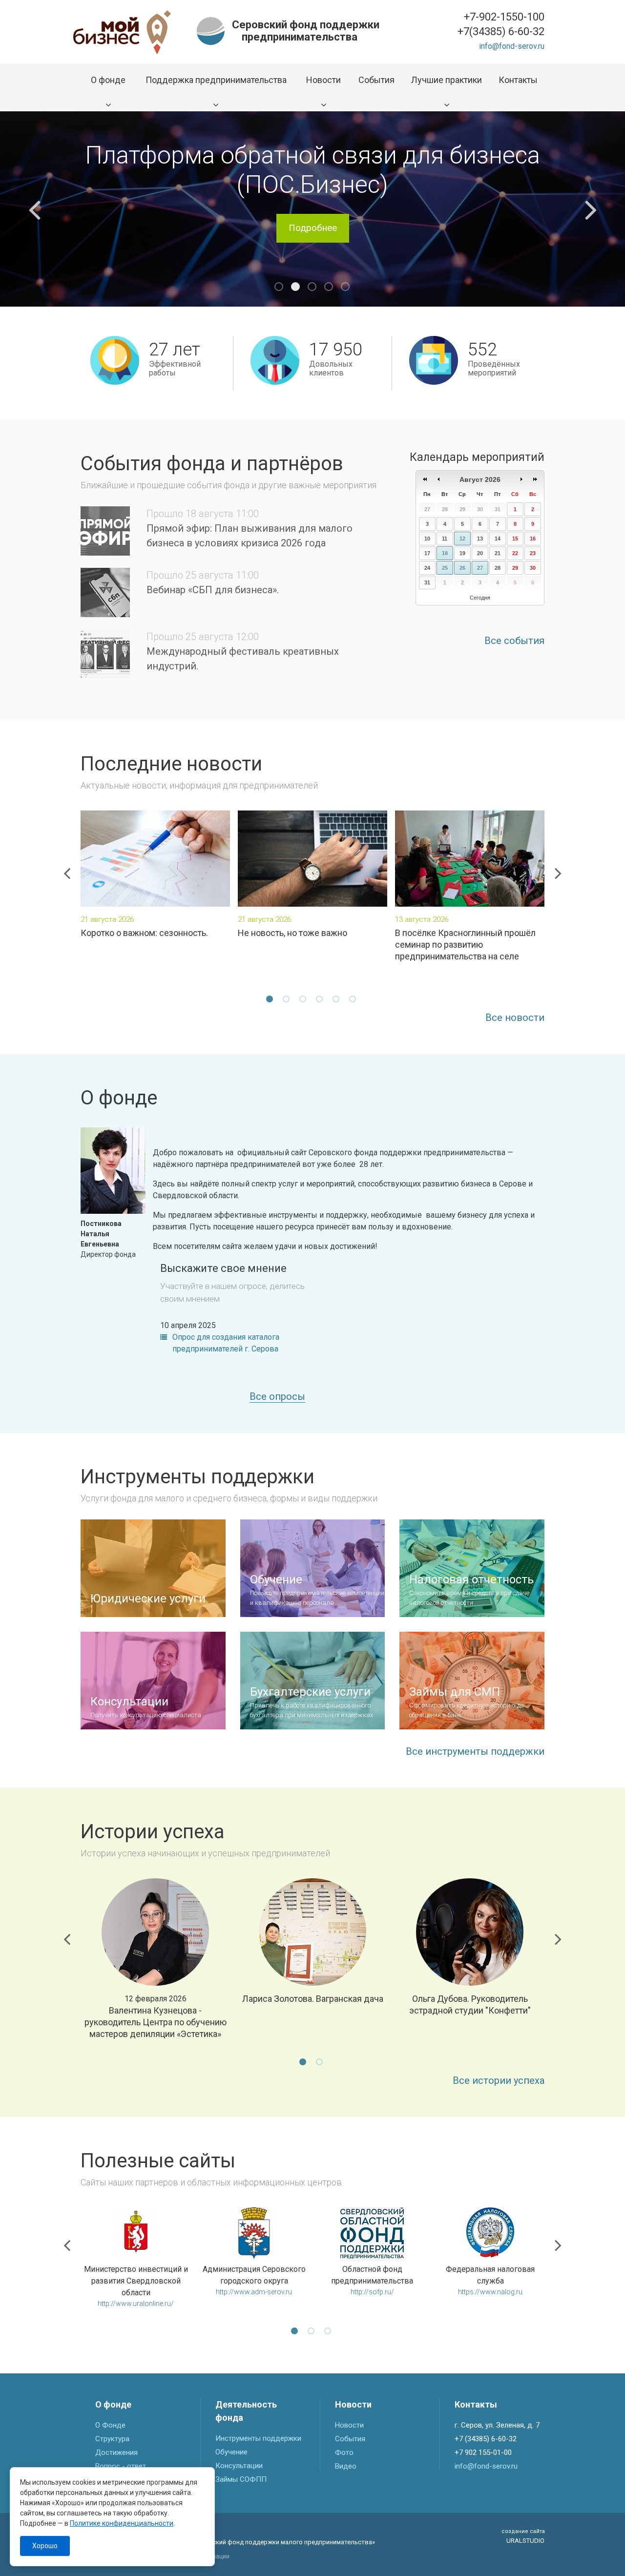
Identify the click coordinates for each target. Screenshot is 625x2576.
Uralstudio (523, 2536)
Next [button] (591, 209)
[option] (312, 209)
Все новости (515, 1018)
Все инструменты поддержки (475, 1751)
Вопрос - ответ (121, 2466)
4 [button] (329, 287)
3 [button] (312, 287)
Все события (514, 641)
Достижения (116, 2452)
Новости (349, 2425)
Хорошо (45, 2546)
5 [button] (346, 287)
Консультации (239, 2466)
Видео (346, 2466)
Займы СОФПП (241, 2479)
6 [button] (354, 1000)
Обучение (231, 2452)
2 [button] (296, 287)
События (350, 2439)
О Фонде (110, 2425)
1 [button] (279, 287)
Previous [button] (34, 209)
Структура (112, 2439)
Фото (344, 2452)
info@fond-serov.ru (512, 46)
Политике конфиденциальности (122, 2523)
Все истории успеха (499, 2080)
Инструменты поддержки (258, 2438)
